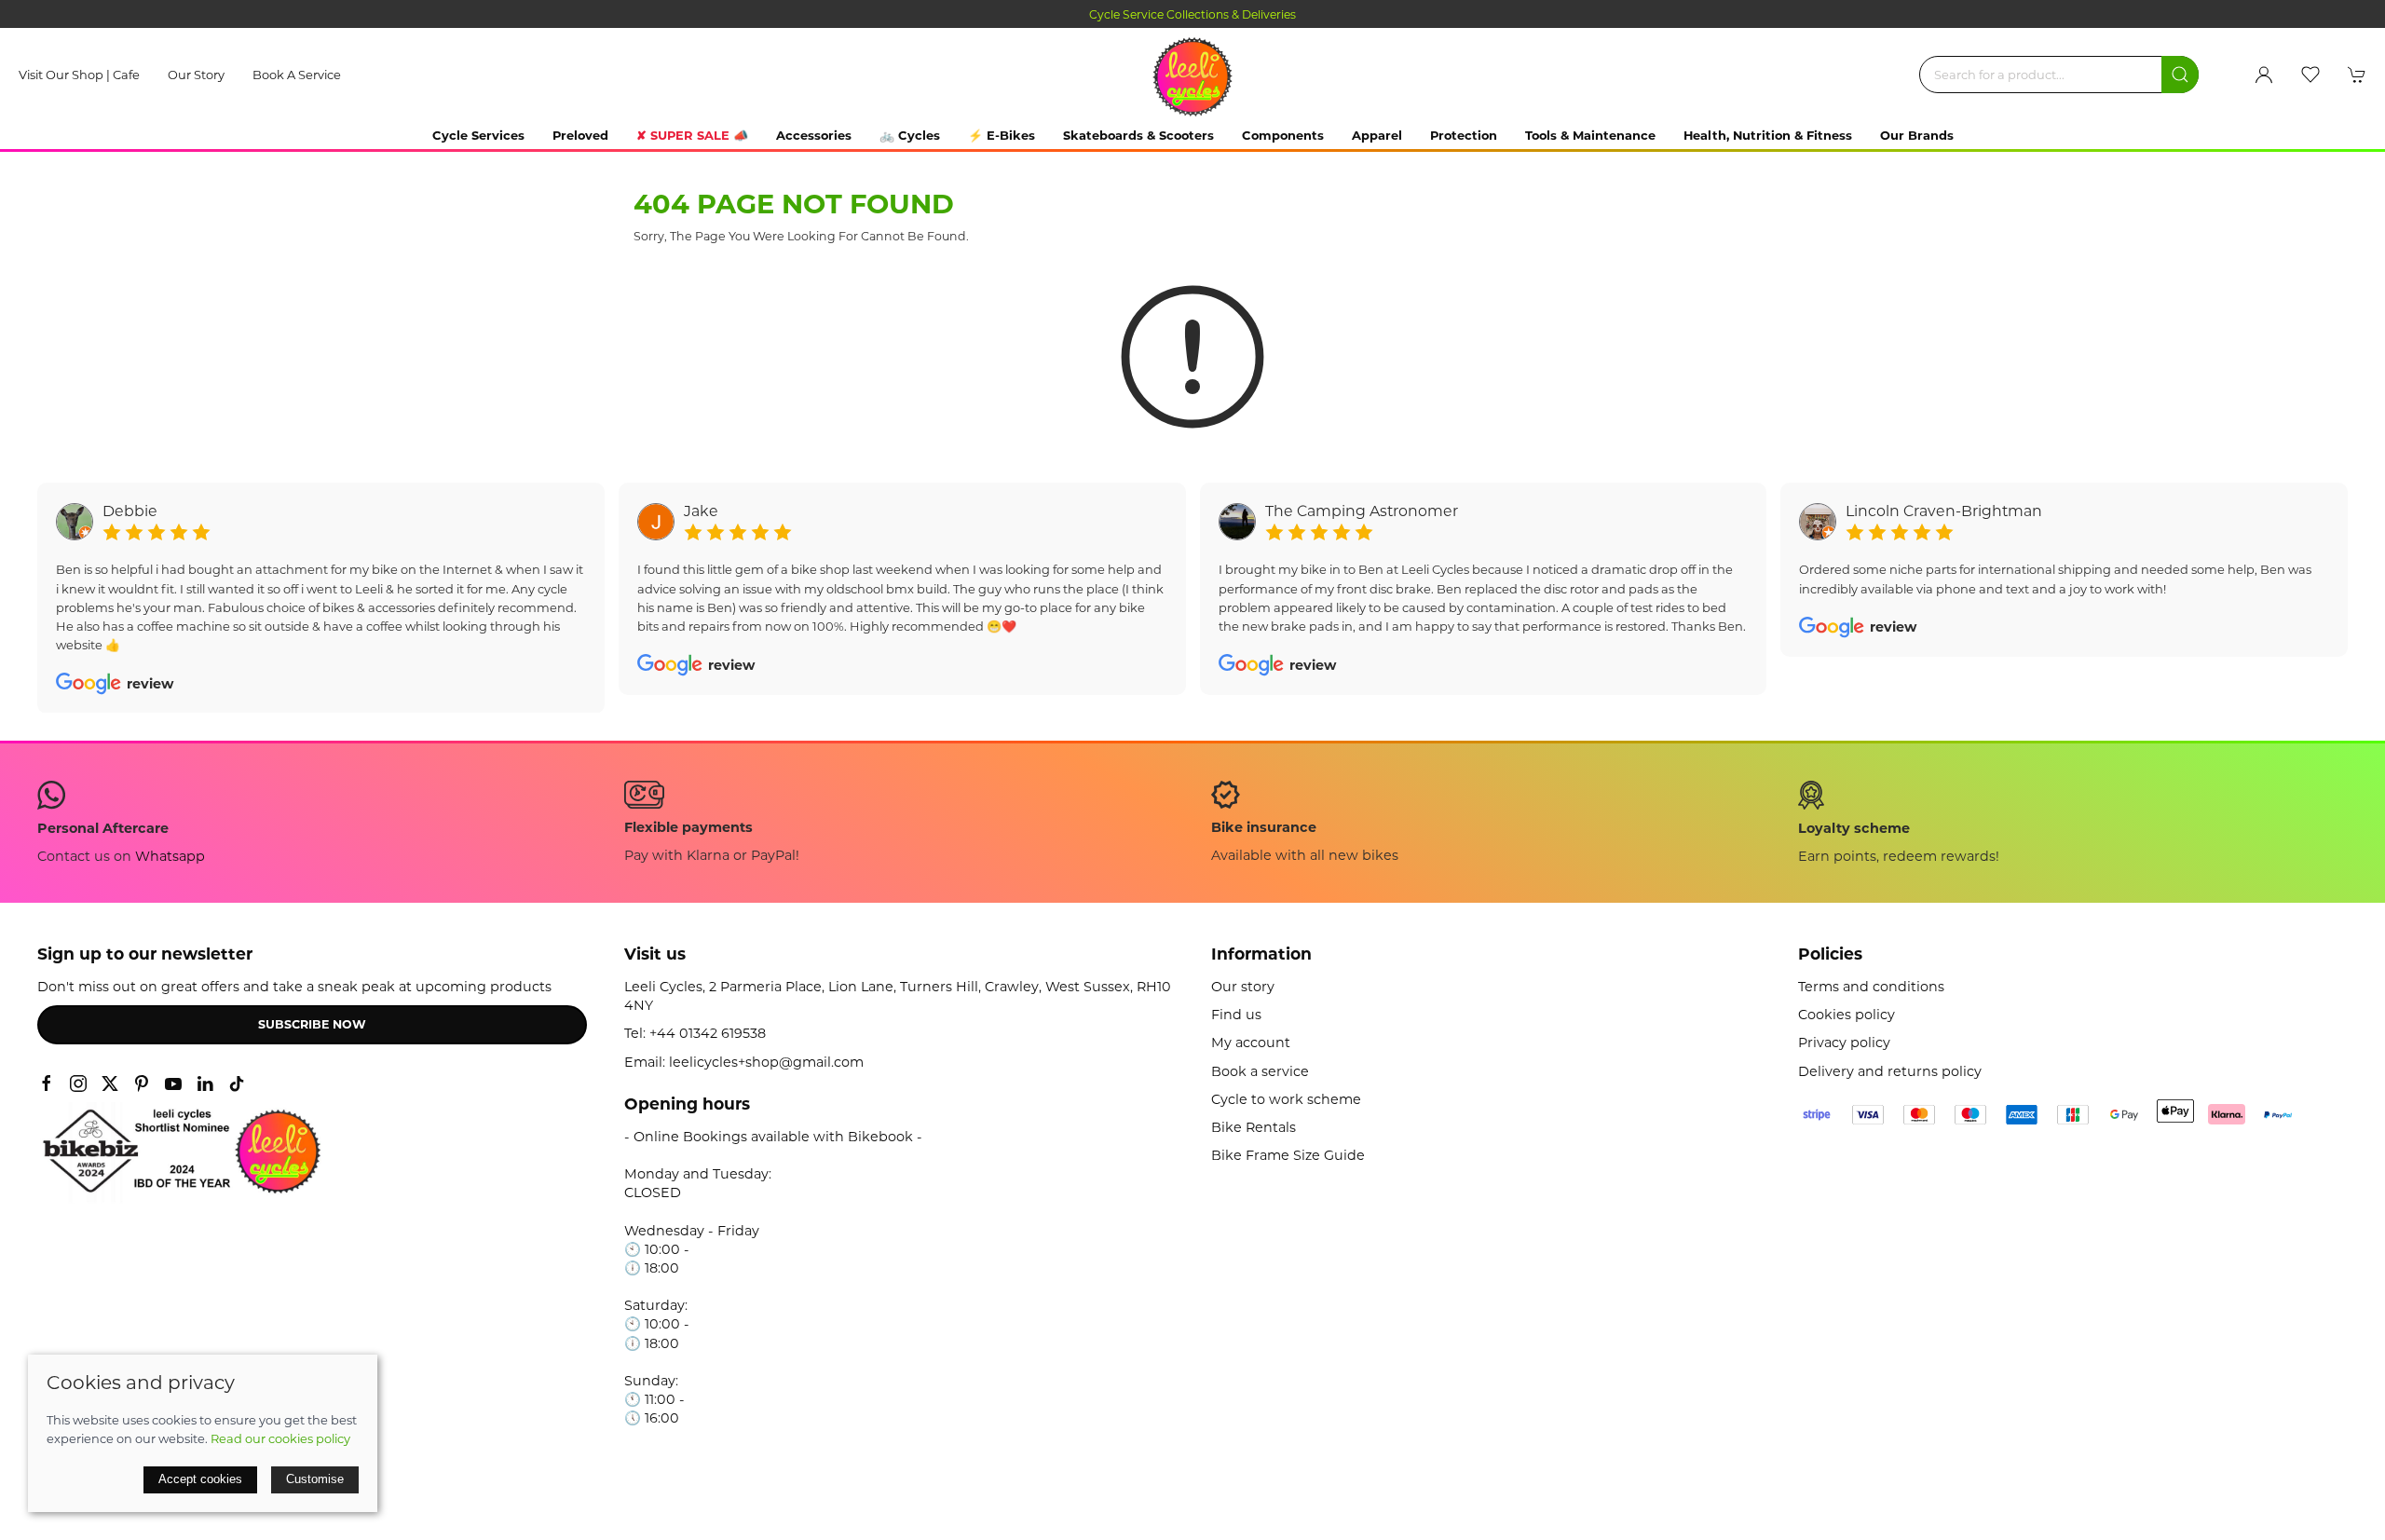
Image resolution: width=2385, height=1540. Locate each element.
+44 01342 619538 (708, 1033)
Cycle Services (478, 135)
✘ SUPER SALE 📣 (692, 135)
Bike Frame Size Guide (1288, 1155)
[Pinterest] (142, 1083)
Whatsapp (170, 856)
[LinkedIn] (205, 1083)
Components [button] (1283, 135)
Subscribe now (312, 1024)
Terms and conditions (1871, 987)
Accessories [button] (814, 135)
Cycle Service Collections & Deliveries (1192, 14)
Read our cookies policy (280, 1438)
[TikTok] (237, 1083)
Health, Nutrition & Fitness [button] (1768, 135)
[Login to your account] (2264, 75)
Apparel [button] (1377, 135)
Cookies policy (1847, 1015)
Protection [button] (1464, 135)
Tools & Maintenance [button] (1590, 135)
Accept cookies (200, 1479)
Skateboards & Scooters (1138, 135)
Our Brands (1917, 135)
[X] (110, 1083)
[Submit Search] (2180, 75)
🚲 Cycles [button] (910, 135)
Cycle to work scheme (1286, 1099)
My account (1251, 1043)
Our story (196, 75)
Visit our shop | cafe (79, 75)
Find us (1236, 1015)
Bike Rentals (1254, 1127)
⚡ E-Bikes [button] (1002, 135)
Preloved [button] (580, 135)
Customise (315, 1479)
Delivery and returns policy (1890, 1071)
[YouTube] (173, 1083)
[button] (2310, 75)
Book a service (297, 75)
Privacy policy (1844, 1043)
